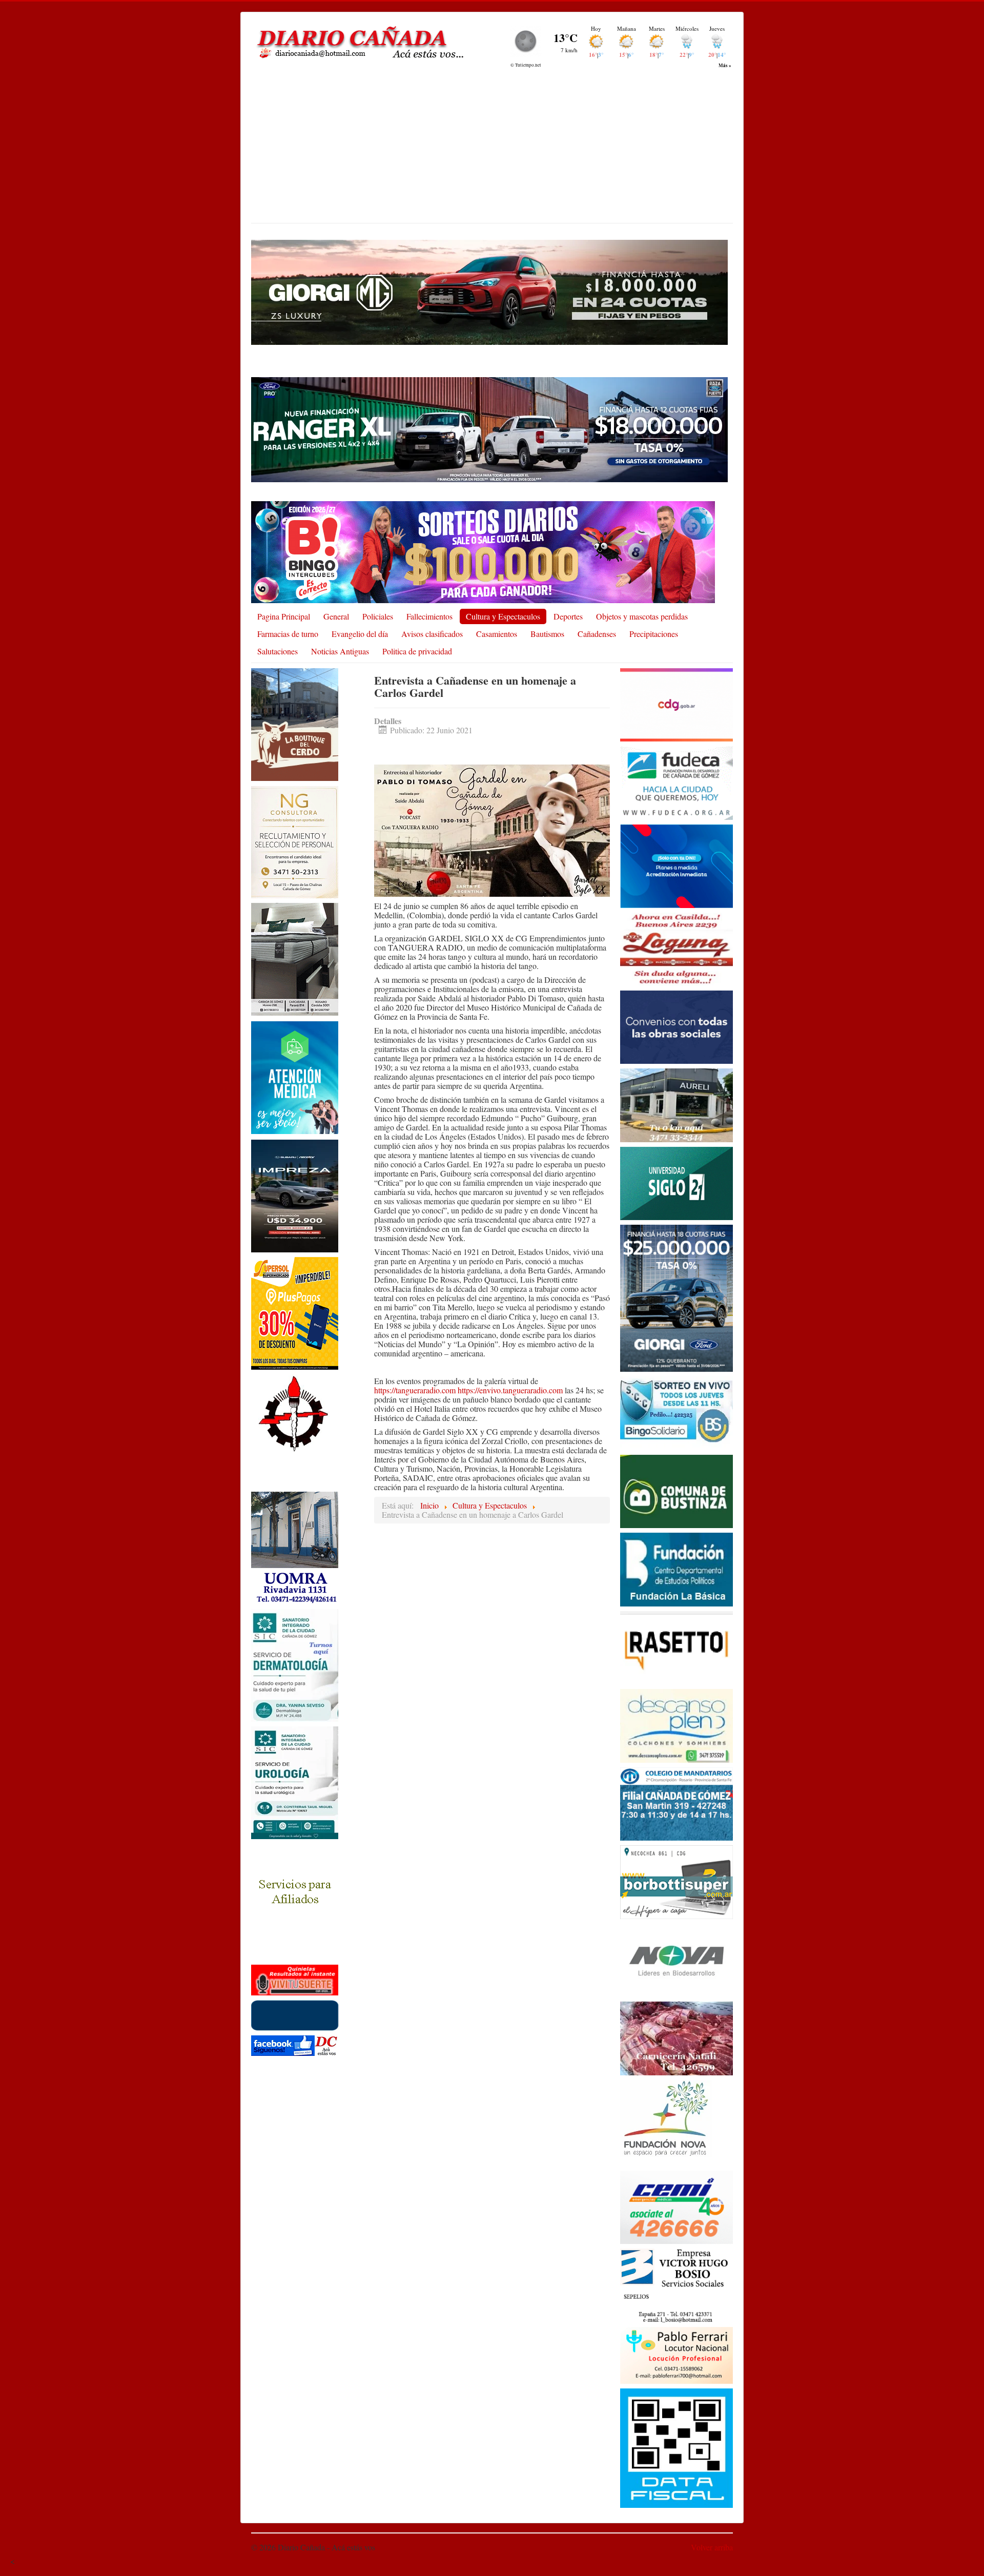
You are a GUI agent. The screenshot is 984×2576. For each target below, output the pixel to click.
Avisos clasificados (432, 634)
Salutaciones (278, 651)
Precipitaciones (654, 634)
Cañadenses (597, 634)
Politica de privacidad (417, 651)
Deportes (568, 616)
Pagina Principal (284, 616)
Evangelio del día (360, 634)
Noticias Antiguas (340, 651)
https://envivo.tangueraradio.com (510, 1390)
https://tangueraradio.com (415, 1390)
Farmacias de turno (288, 634)
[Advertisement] (492, 146)
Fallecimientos (429, 616)
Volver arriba (712, 2547)
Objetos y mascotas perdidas (642, 616)
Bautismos (547, 634)
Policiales (378, 616)
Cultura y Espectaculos (503, 616)
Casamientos (497, 634)
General (336, 616)
